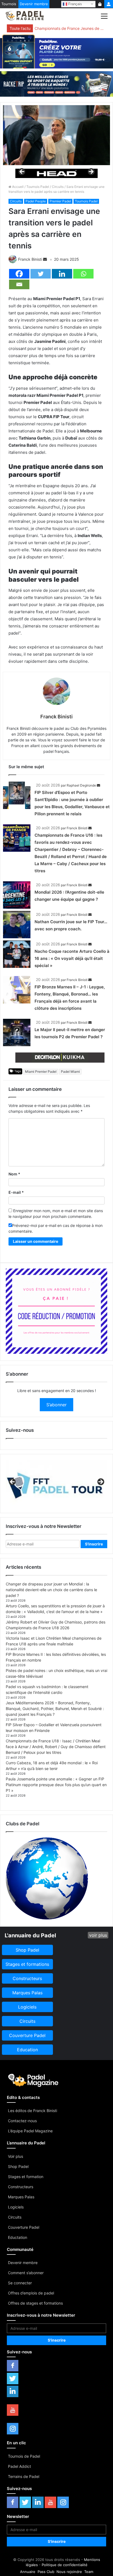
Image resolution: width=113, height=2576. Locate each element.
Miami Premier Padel (41, 1072)
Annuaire (28, 2572)
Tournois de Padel (24, 2456)
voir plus (98, 1935)
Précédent (22, 172)
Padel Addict (19, 2466)
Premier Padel (60, 201)
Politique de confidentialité (65, 2565)
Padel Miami (70, 1072)
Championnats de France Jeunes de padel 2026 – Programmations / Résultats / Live (70, 28)
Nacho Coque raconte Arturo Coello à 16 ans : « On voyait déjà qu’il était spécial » (72, 958)
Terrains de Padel (24, 2476)
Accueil (17, 187)
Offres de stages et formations (35, 2303)
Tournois (9, 4)
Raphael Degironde (81, 785)
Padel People (36, 201)
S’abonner (56, 1405)
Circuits (58, 187)
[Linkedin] (62, 274)
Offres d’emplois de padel (31, 2293)
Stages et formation (26, 2177)
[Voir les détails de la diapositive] (56, 173)
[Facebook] (19, 274)
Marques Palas (21, 2197)
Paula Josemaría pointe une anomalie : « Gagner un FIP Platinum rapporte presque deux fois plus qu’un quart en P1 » (56, 1785)
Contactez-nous (22, 2121)
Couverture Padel (24, 2227)
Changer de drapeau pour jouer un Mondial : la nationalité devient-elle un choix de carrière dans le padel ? (51, 1590)
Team (89, 2572)
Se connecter (20, 2283)
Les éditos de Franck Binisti (33, 2111)
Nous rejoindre (69, 2572)
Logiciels (16, 2207)
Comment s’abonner (26, 2273)
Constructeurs (21, 2187)
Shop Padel (18, 2166)
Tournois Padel (38, 187)
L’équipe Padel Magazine (30, 2131)
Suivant (91, 172)
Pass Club (46, 2572)
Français (75, 4)
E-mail (16, 1192)
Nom (14, 1174)
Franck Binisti (30, 259)
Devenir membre (34, 4)
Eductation (18, 2237)
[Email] (19, 284)
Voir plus (15, 2156)
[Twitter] (41, 274)
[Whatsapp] (83, 274)
